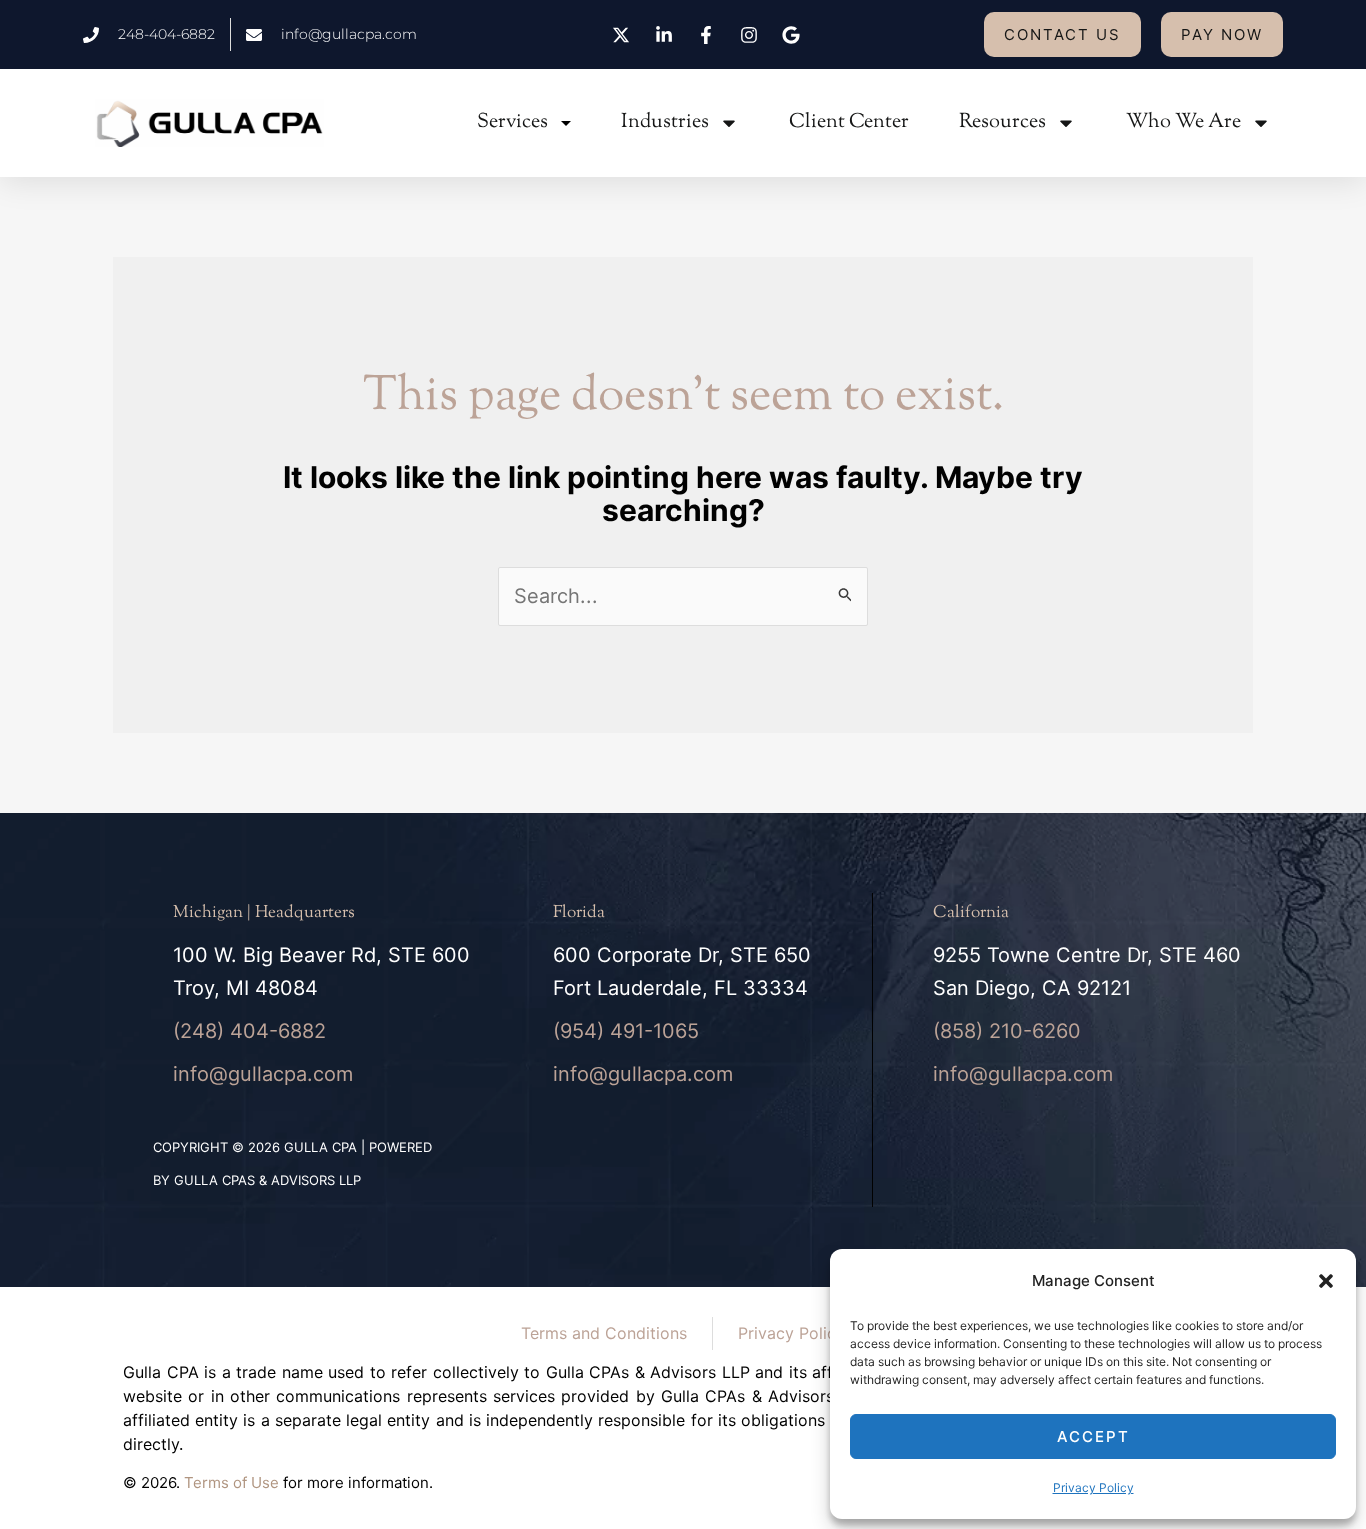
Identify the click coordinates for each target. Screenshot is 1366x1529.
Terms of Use (231, 1482)
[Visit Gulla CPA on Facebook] (709, 35)
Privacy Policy (1093, 1487)
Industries (665, 122)
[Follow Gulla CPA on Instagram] (751, 35)
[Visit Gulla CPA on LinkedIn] (666, 35)
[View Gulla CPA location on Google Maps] (794, 35)
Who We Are (1183, 122)
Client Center (849, 122)
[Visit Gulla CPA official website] (209, 123)
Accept (1093, 1436)
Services (512, 122)
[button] (1326, 1281)
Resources (1002, 122)
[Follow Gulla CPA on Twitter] (624, 35)
